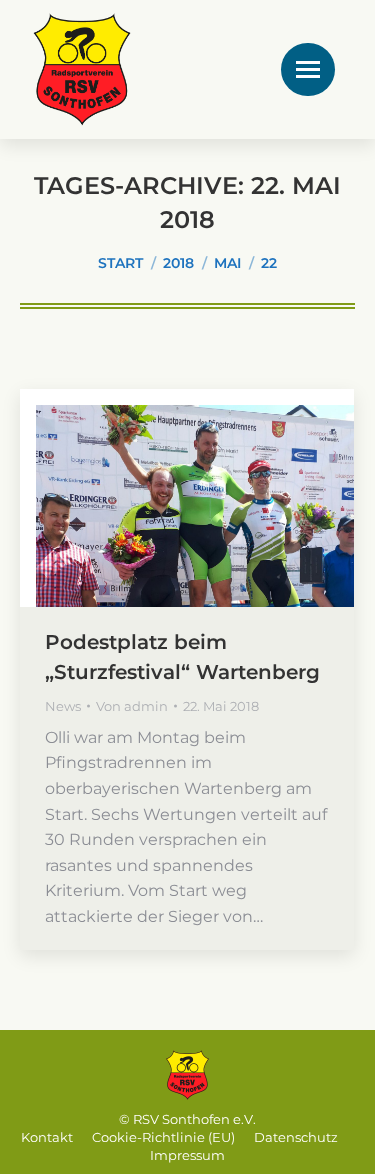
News (63, 706)
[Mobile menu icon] (308, 69)
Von (132, 706)
